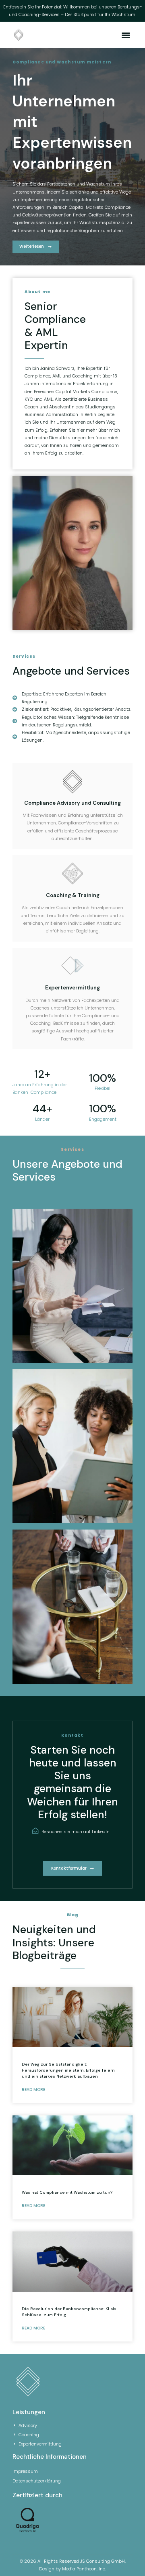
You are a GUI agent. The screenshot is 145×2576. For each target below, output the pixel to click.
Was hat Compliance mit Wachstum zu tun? (67, 2192)
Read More (33, 2090)
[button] (126, 35)
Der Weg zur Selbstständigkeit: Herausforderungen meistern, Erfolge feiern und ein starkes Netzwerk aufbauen (68, 2070)
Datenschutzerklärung (37, 2481)
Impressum (25, 2471)
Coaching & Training (73, 895)
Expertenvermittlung (72, 988)
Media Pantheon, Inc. (84, 2569)
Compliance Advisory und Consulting (72, 803)
